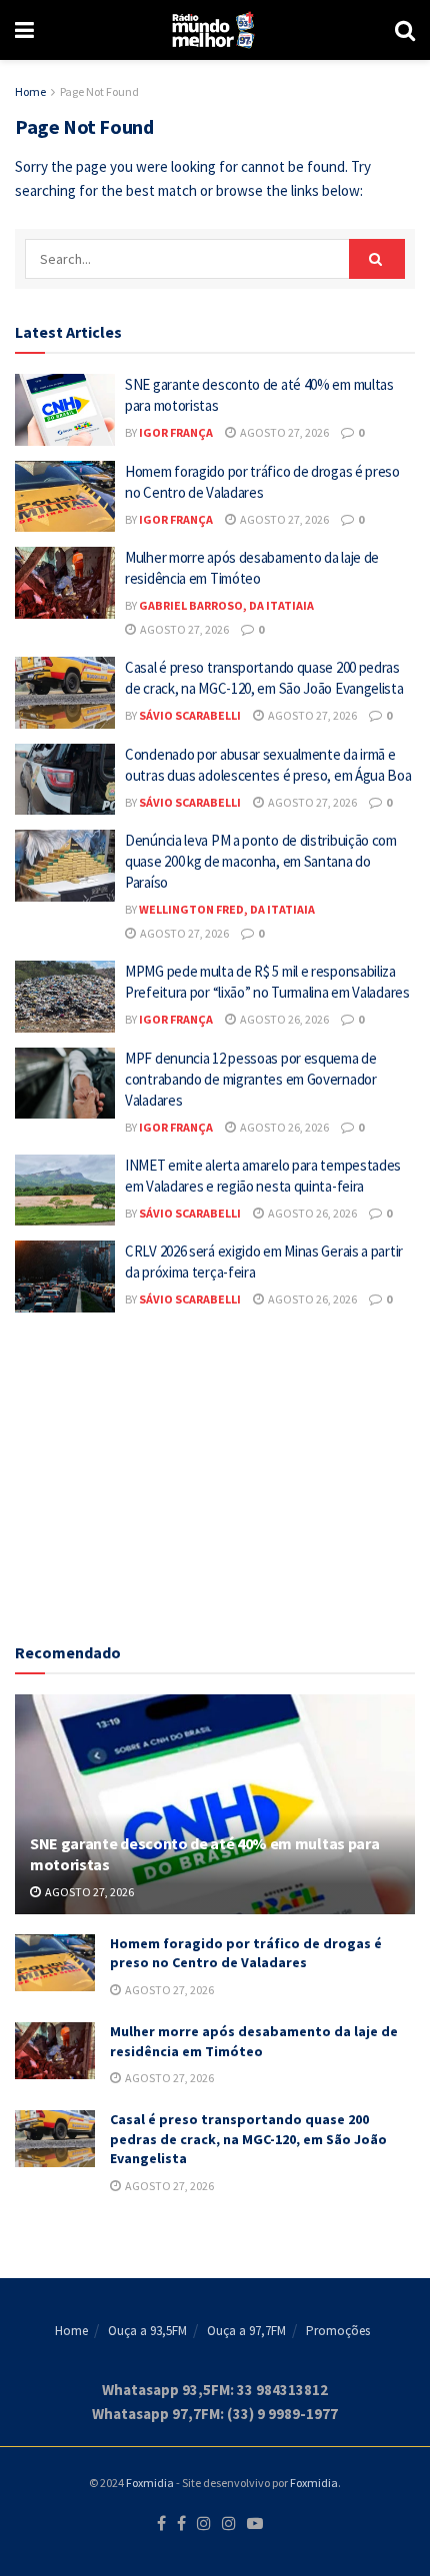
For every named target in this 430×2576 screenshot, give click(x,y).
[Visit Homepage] (214, 30)
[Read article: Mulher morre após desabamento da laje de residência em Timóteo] (65, 583)
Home (30, 91)
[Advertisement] (215, 1472)
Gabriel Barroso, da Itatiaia (226, 605)
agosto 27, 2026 (283, 432)
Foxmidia (150, 2483)
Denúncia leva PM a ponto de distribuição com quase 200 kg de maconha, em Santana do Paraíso (261, 861)
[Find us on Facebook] (161, 2524)
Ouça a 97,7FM (246, 2331)
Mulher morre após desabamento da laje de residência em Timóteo (254, 2041)
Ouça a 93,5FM (147, 2331)
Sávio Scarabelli (190, 715)
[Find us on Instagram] (204, 2524)
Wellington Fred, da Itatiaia (227, 909)
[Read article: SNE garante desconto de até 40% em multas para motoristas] (65, 410)
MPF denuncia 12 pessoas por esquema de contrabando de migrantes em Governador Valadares (251, 1079)
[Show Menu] (24, 30)
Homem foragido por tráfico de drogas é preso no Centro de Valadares (246, 1953)
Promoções (338, 2331)
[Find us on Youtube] (255, 2524)
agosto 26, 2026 (283, 1019)
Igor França (176, 432)
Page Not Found (99, 91)
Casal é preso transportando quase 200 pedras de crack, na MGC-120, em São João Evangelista (248, 2139)
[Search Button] (405, 30)
